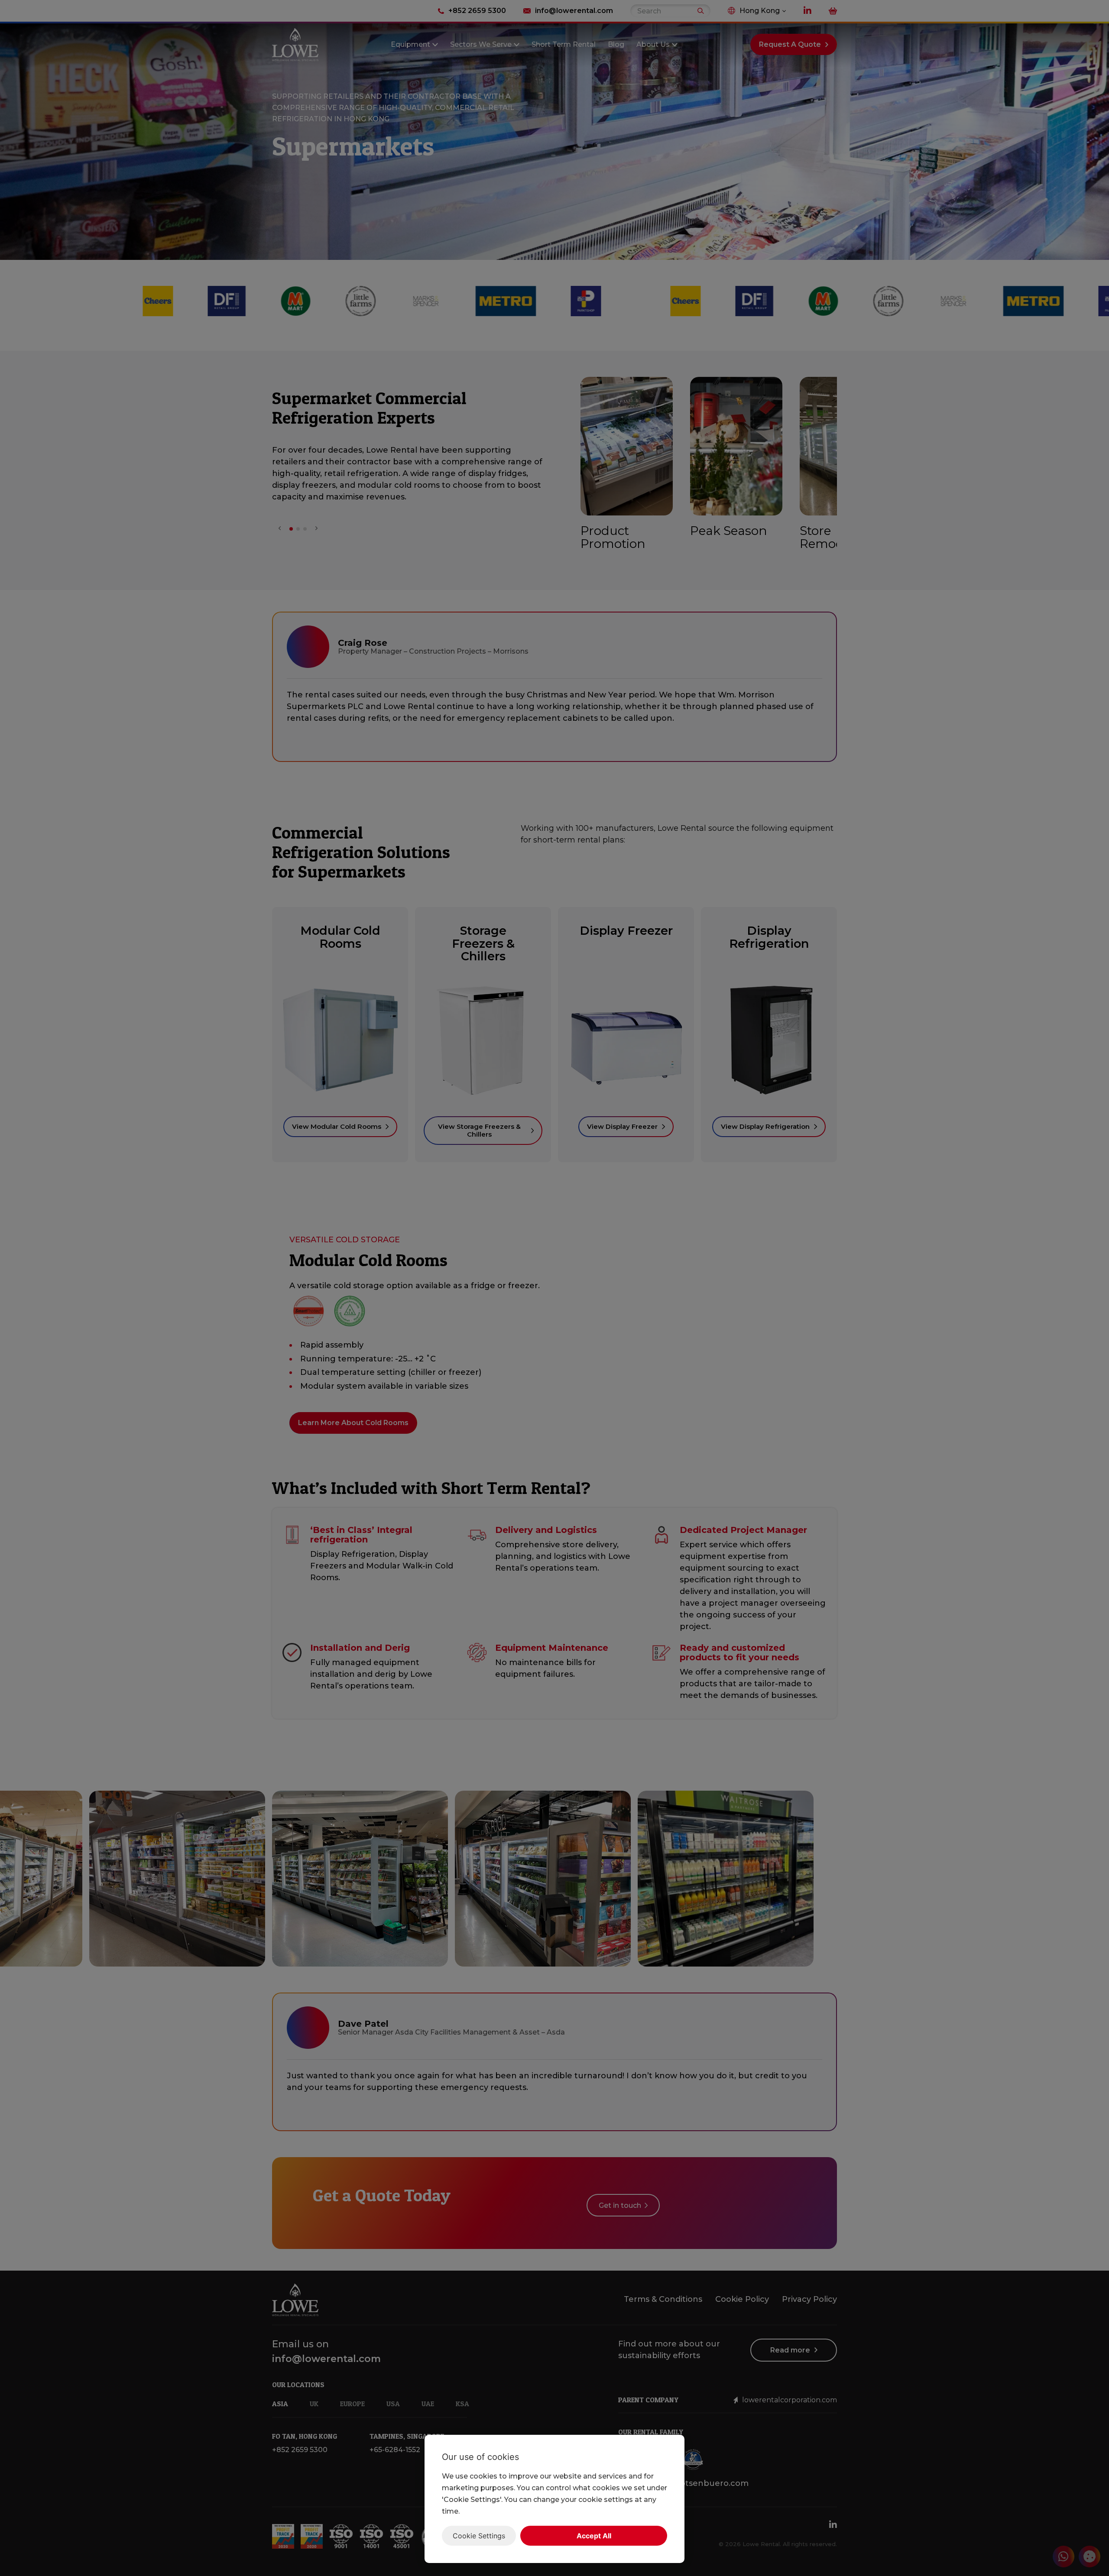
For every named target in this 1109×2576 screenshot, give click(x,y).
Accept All (594, 2536)
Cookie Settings (479, 2536)
